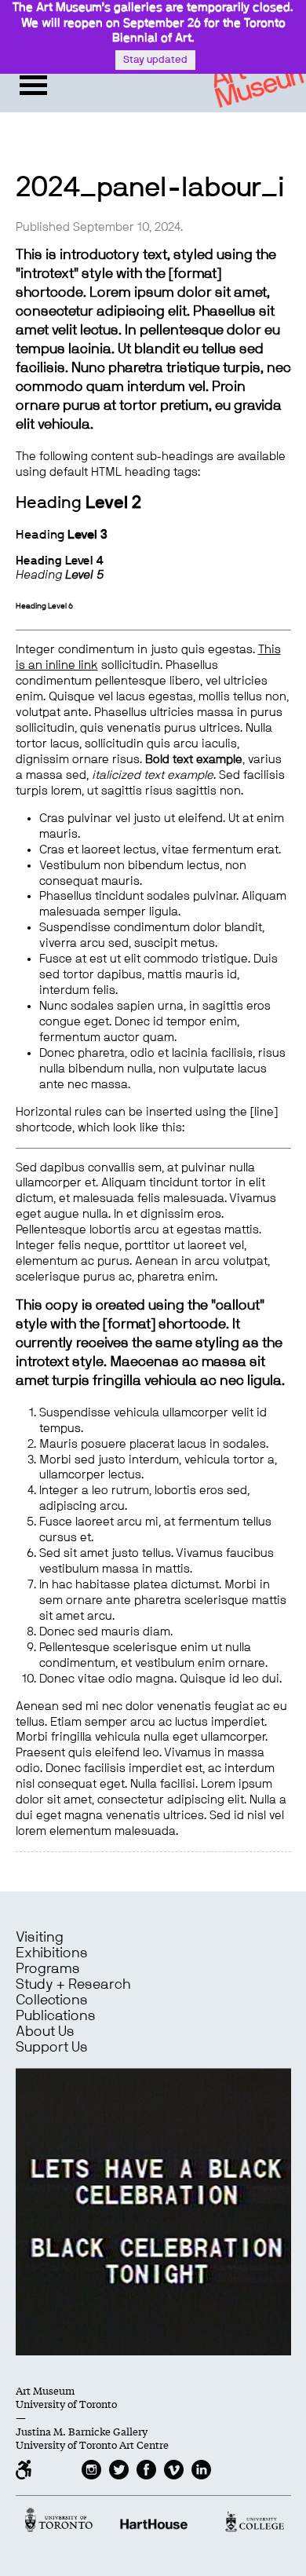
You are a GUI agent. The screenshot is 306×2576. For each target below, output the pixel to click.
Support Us (52, 2048)
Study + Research (73, 1985)
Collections (52, 2001)
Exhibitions (52, 1953)
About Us (45, 2032)
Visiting (40, 1938)
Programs (48, 1969)
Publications (56, 2016)
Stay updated (155, 60)
